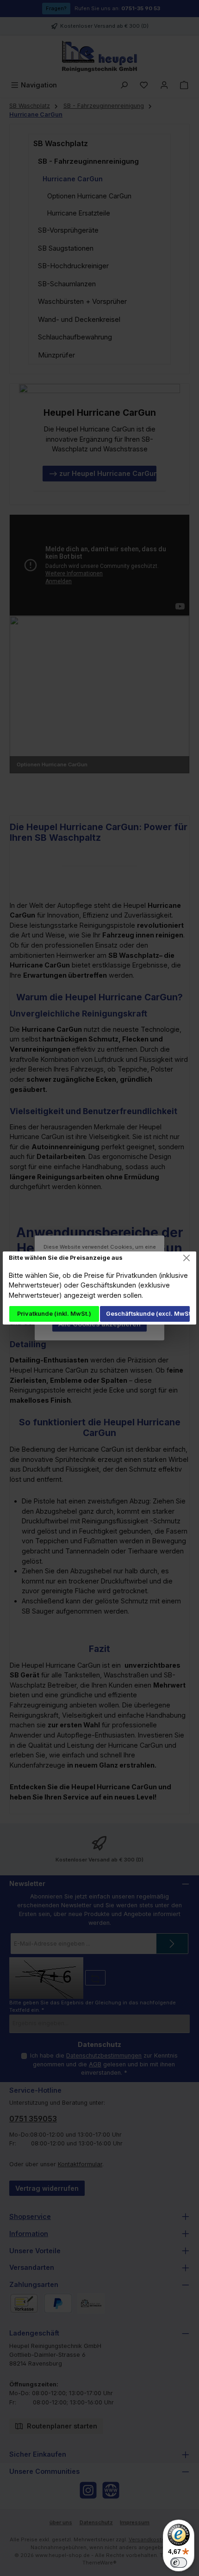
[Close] (187, 1258)
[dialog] (99, 1288)
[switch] (179, 2563)
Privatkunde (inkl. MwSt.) (54, 1314)
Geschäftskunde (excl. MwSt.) (148, 1314)
